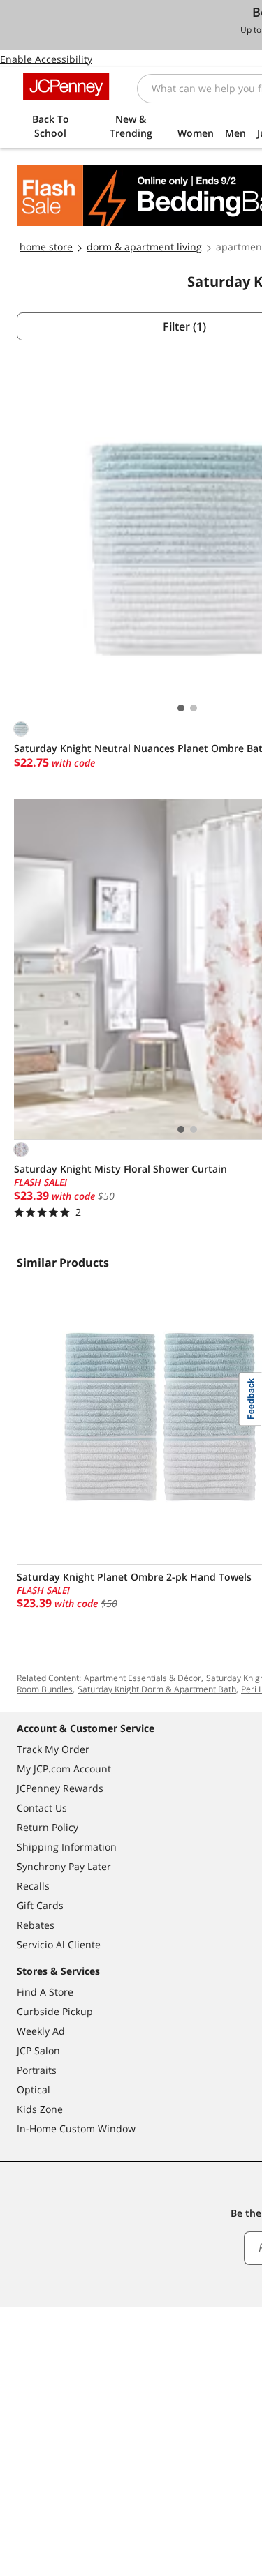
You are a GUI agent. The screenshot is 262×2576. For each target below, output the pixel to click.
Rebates (36, 1925)
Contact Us (42, 1808)
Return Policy (48, 1827)
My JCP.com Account (64, 1769)
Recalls (33, 1886)
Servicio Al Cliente (59, 1944)
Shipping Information (67, 1847)
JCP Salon (38, 2050)
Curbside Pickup (55, 2011)
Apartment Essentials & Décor (143, 1678)
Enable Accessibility (46, 59)
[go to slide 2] (194, 708)
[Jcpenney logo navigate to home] (66, 86)
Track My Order (53, 1749)
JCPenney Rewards (60, 1788)
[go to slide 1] (181, 708)
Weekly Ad (41, 2031)
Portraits (37, 2070)
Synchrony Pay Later (64, 1866)
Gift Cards (40, 1905)
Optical (34, 2089)
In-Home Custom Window (76, 2129)
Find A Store (45, 1992)
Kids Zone (40, 2109)
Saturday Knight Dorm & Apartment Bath (157, 1689)
